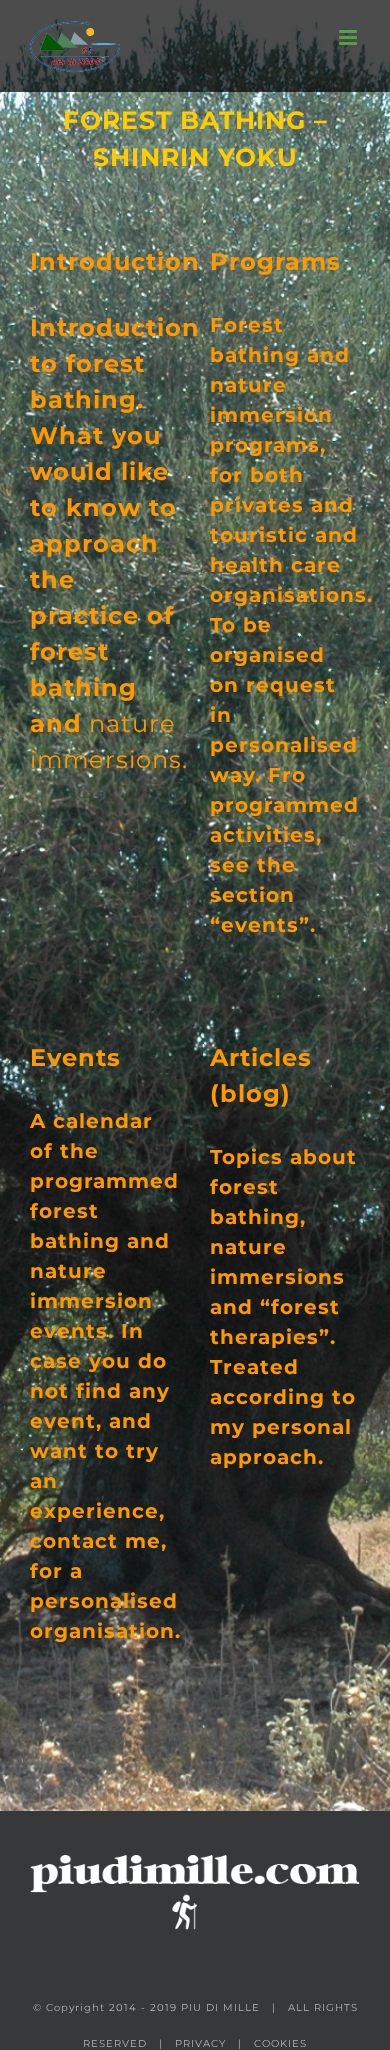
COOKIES (280, 2043)
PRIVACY (200, 2043)
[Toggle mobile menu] (349, 37)
